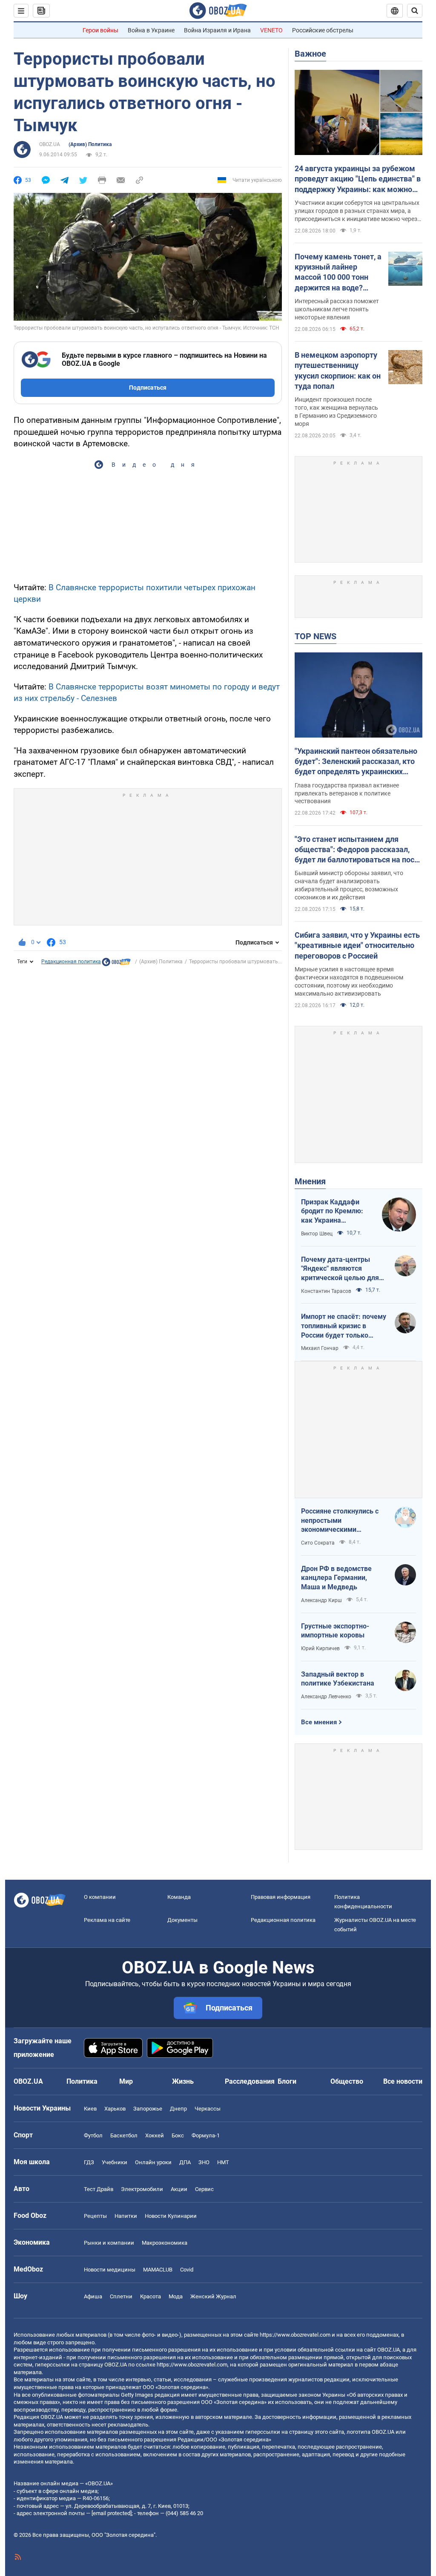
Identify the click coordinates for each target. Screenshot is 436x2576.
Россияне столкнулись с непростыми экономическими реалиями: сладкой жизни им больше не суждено (344, 1521)
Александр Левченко (326, 1697)
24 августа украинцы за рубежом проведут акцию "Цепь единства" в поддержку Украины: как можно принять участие (358, 179)
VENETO (271, 30)
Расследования (250, 2081)
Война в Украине (151, 30)
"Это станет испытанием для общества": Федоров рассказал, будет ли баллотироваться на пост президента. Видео (356, 850)
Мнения (310, 1181)
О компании (100, 1897)
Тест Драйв (99, 2189)
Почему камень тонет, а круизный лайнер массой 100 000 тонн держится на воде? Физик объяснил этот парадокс (338, 273)
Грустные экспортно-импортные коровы (335, 1631)
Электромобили (142, 2189)
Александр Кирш (321, 1600)
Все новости (403, 2081)
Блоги (287, 2081)
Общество (347, 2081)
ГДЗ (89, 2162)
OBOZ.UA (50, 144)
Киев (90, 2109)
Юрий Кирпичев (320, 1648)
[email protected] (112, 2513)
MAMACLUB (158, 2270)
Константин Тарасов (326, 1291)
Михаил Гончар (320, 1348)
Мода (176, 2296)
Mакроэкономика (165, 2243)
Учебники (115, 2162)
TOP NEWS (316, 636)
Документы (182, 1920)
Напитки (126, 2216)
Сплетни (121, 2296)
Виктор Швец (317, 1234)
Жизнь (183, 2081)
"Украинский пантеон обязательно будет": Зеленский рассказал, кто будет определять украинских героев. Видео (356, 762)
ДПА (185, 2162)
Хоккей (155, 2135)
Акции (179, 2189)
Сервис (204, 2189)
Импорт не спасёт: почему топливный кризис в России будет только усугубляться (344, 1326)
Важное (310, 54)
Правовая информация (281, 1897)
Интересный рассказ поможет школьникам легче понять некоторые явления (337, 309)
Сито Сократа (318, 1543)
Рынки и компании (109, 2243)
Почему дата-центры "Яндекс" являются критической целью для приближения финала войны (340, 1269)
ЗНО (204, 2162)
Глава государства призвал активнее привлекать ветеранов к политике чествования (347, 793)
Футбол (93, 2135)
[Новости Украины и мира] (116, 964)
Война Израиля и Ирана (217, 30)
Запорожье (148, 2109)
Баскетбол (124, 2135)
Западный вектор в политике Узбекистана (338, 1679)
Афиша (93, 2296)
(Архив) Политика (90, 144)
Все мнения (319, 1722)
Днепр (178, 2109)
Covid (187, 2270)
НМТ (223, 2162)
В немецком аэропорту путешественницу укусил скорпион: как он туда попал (338, 370)
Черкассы (208, 2109)
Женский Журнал (213, 2296)
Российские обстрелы (323, 30)
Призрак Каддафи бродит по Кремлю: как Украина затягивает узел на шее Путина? (332, 1212)
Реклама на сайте (107, 1920)
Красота (151, 2296)
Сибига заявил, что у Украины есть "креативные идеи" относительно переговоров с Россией (357, 945)
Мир (126, 2081)
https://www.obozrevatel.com (295, 2335)
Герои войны (100, 30)
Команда (179, 1897)
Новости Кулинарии (171, 2216)
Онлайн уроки (153, 2162)
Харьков (115, 2109)
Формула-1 (206, 2135)
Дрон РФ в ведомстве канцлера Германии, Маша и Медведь (336, 1578)
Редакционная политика (71, 962)
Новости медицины (110, 2270)
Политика (82, 2081)
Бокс (178, 2135)
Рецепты (95, 2216)
